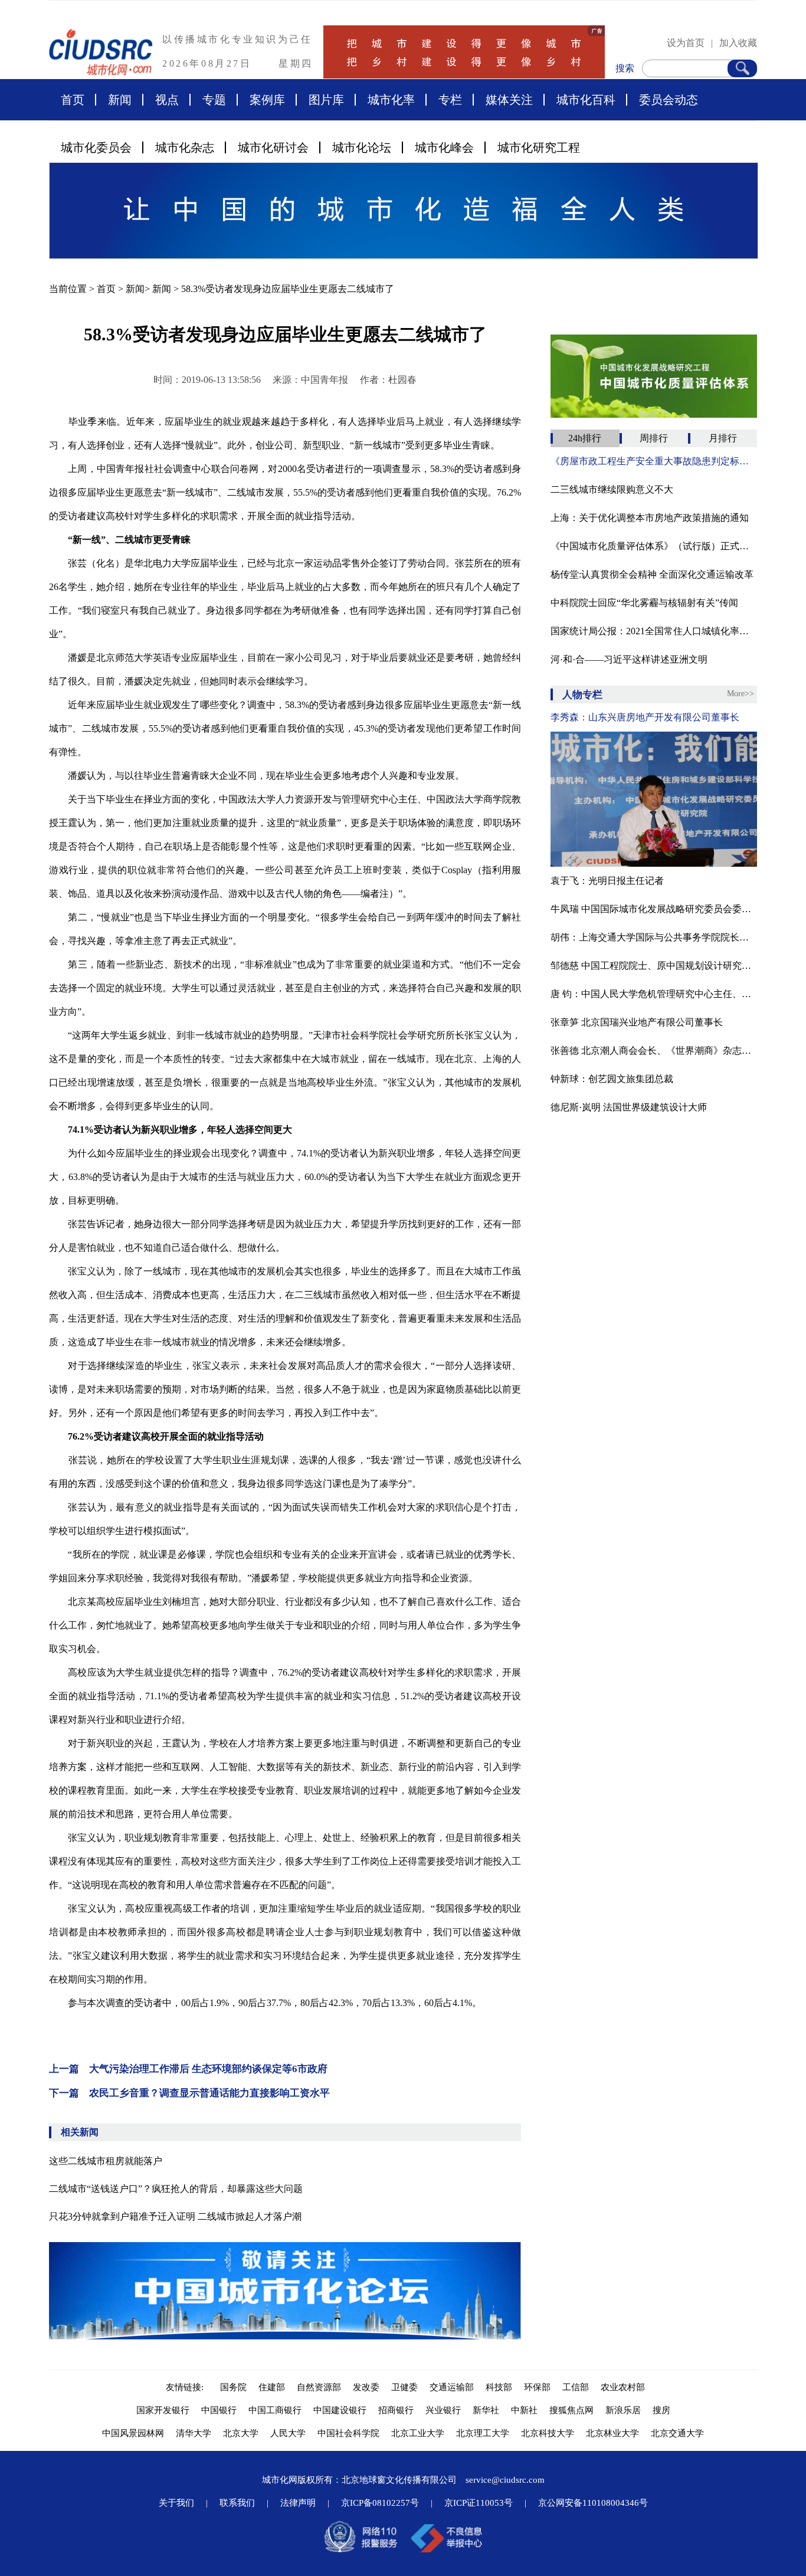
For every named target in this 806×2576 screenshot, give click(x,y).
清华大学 (194, 2433)
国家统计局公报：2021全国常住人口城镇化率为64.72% (654, 631)
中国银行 (219, 2410)
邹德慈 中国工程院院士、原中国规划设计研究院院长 (654, 966)
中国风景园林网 (133, 2433)
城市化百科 (586, 100)
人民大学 (288, 2433)
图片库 (326, 100)
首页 (73, 100)
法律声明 (298, 2503)
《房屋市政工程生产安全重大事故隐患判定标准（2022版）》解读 (654, 461)
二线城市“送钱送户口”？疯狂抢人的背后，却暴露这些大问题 (176, 2189)
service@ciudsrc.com (505, 2480)
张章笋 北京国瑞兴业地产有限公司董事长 (637, 1022)
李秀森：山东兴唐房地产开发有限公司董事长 (645, 717)
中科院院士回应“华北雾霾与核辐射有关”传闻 (644, 603)
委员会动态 (669, 100)
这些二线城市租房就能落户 (106, 2161)
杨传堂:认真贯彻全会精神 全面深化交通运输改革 (652, 574)
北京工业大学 (418, 2433)
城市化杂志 (185, 148)
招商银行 (396, 2410)
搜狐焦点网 (571, 2410)
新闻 (120, 100)
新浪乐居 (623, 2410)
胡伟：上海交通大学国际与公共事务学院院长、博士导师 (654, 937)
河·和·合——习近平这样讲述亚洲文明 (629, 659)
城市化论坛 (362, 148)
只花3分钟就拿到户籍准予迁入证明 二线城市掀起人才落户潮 (175, 2216)
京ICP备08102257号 (380, 2503)
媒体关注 (509, 100)
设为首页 (686, 43)
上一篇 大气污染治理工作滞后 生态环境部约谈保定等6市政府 (188, 2069)
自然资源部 (319, 2387)
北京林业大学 (612, 2433)
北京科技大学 (548, 2433)
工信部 (576, 2387)
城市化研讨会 (273, 148)
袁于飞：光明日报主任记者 (607, 881)
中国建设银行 (340, 2410)
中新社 (524, 2410)
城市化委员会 (96, 148)
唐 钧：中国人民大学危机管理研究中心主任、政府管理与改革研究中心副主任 (654, 994)
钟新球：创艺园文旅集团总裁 (612, 1079)
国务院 (233, 2387)
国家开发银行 (163, 2410)
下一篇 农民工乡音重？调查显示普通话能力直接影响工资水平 (189, 2093)
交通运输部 (452, 2387)
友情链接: (187, 2387)
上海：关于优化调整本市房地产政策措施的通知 (650, 518)
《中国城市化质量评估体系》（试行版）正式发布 (654, 546)
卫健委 (404, 2387)
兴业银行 (443, 2410)
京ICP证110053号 (479, 2503)
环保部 (537, 2387)
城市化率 (391, 100)
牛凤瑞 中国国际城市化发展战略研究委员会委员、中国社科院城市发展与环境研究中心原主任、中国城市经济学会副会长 (654, 909)
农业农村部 (623, 2387)
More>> (741, 694)
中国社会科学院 (348, 2433)
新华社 (486, 2410)
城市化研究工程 (539, 148)
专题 (214, 100)
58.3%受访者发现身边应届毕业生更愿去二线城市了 (288, 289)
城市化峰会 (444, 148)
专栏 (450, 100)
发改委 (366, 2387)
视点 (167, 100)
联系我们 (237, 2503)
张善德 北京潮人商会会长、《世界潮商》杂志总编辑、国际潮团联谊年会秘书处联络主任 (654, 1051)
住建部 (272, 2387)
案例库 (267, 100)
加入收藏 (738, 43)
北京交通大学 (677, 2433)
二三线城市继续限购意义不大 (612, 489)
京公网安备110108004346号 (593, 2503)
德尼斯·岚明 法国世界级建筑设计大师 (629, 1107)
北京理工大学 (483, 2433)
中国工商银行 (275, 2410)
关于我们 (176, 2503)
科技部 (499, 2387)
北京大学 (241, 2433)
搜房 (661, 2410)
